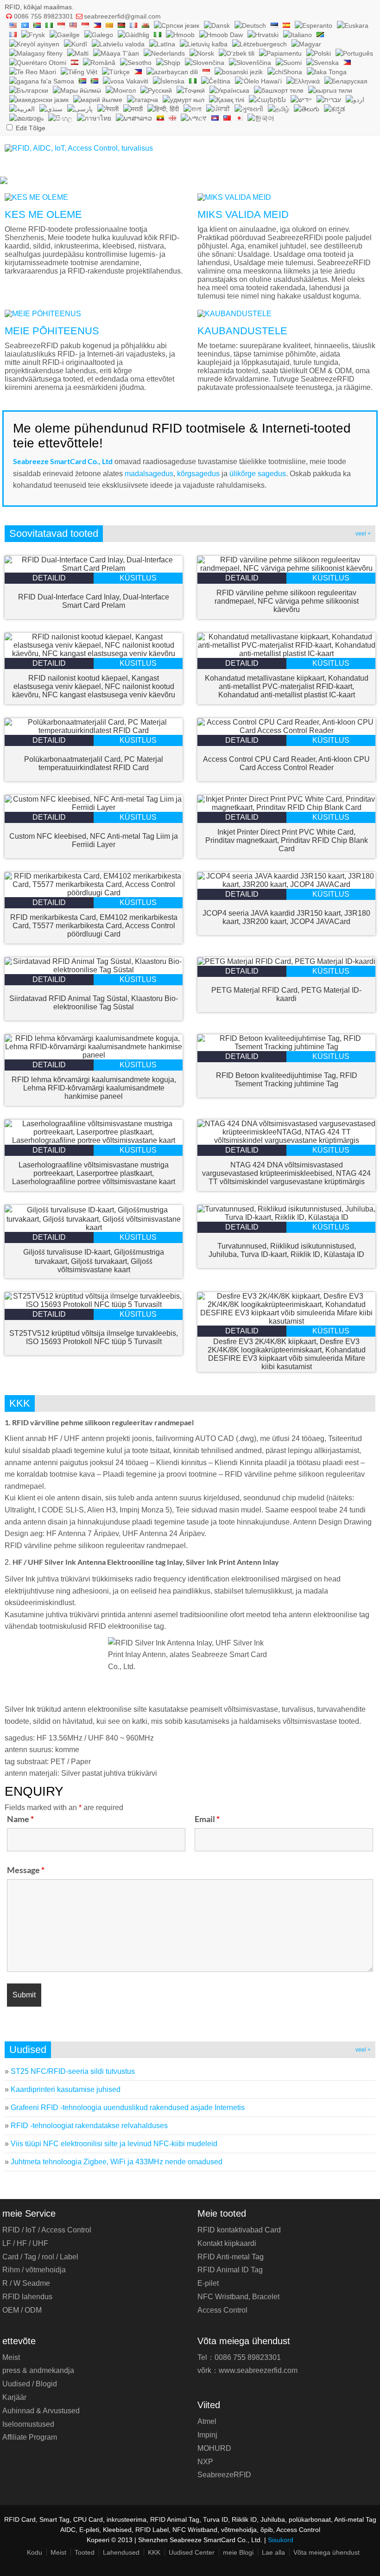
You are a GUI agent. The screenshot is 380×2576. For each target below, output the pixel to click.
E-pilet (208, 2283)
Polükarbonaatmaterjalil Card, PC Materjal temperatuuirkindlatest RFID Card (94, 763)
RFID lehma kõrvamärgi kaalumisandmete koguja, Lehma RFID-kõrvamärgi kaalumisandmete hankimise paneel (94, 1088)
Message (26, 1870)
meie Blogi (238, 2552)
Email (207, 1819)
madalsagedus (149, 474)
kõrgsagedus (199, 474)
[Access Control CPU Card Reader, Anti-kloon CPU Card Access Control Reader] (286, 730)
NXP (205, 2462)
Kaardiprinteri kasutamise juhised (66, 2089)
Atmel (207, 2421)
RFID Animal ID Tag (230, 2270)
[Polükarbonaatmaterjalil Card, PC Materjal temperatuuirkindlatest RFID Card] (94, 730)
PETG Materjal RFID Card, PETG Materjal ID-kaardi (286, 994)
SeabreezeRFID (224, 2475)
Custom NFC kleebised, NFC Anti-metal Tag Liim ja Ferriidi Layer (94, 840)
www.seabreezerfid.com (258, 2370)
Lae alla (273, 2552)
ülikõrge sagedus (258, 474)
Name (20, 1819)
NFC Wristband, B (238, 2297)
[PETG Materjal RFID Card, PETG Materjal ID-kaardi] (286, 961)
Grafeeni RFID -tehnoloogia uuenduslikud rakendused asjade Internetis (128, 2107)
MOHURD (214, 2448)
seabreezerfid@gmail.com (122, 16)
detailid (49, 578)
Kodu (35, 2552)
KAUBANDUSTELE (242, 331)
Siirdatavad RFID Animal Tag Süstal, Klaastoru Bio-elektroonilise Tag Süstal (94, 1003)
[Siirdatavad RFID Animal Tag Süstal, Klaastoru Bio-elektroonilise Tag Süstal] (94, 970)
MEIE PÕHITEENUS (52, 331)
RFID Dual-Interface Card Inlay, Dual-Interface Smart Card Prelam (94, 601)
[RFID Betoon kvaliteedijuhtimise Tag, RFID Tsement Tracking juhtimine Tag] (286, 1047)
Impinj (207, 2435)
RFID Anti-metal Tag (231, 2257)
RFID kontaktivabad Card (239, 2230)
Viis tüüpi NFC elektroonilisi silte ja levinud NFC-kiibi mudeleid (114, 2144)
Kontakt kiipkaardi (227, 2243)
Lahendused (121, 2552)
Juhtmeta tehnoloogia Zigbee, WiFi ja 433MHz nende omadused (117, 2162)
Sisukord (281, 2540)
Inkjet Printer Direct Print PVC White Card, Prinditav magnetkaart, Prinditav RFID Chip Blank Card (287, 840)
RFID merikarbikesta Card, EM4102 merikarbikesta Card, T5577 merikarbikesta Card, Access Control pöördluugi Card (94, 926)
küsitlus (138, 578)
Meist (11, 2357)
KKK (154, 2552)
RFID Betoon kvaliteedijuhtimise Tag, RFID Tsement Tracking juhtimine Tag (287, 1080)
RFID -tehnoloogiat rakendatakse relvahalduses (89, 2126)
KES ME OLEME (43, 214)
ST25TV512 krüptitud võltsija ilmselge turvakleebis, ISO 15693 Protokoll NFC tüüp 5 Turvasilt (94, 1337)
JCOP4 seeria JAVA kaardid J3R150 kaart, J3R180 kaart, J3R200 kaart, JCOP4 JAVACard (286, 917)
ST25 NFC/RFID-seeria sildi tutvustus (73, 2071)
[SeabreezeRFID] (79, 148)
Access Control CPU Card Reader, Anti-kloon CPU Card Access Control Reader (286, 763)
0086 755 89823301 (44, 16)
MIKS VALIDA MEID (243, 214)
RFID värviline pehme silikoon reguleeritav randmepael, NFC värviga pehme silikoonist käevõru (287, 601)
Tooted (85, 2552)
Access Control (222, 2310)
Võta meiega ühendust (326, 2552)
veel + (363, 534)
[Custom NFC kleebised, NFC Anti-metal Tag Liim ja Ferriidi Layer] (94, 807)
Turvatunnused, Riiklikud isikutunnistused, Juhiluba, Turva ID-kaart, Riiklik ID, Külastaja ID (286, 1250)
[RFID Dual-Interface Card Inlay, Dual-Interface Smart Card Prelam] (94, 568)
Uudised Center (192, 2552)
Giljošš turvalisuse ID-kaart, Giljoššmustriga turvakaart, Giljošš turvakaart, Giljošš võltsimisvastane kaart (94, 1261)
